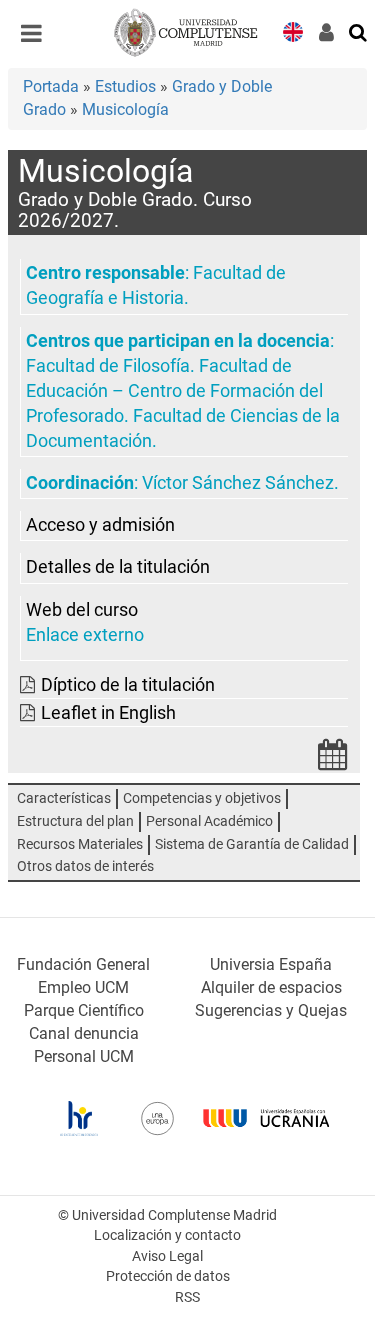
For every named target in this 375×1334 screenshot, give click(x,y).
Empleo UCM (83, 987)
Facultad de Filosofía (108, 366)
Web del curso (82, 610)
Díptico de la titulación (128, 685)
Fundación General (83, 964)
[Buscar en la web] (359, 31)
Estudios (125, 86)
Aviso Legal (167, 1256)
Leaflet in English (108, 713)
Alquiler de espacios (271, 987)
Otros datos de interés (85, 866)
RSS (187, 1297)
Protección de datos (168, 1276)
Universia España (271, 964)
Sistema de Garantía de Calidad (252, 844)
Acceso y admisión (100, 525)
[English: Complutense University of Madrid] (293, 30)
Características (64, 798)
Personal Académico (209, 821)
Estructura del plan (75, 821)
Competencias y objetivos (202, 798)
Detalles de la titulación (118, 567)
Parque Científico (84, 1010)
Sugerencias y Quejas (271, 1010)
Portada (51, 86)
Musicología (125, 109)
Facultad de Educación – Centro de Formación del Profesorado (174, 391)
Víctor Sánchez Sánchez (238, 483)
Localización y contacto (167, 1235)
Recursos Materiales (80, 844)
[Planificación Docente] (333, 760)
